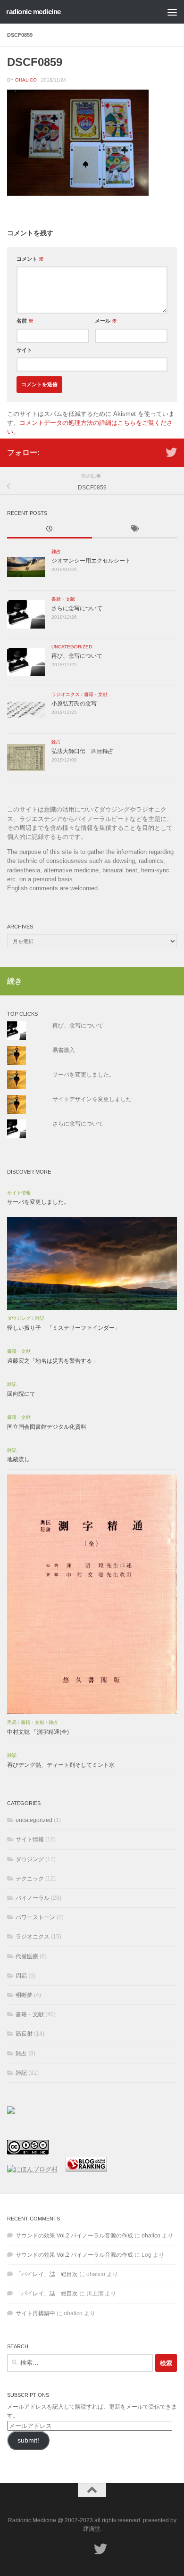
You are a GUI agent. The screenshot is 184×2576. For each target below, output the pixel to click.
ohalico (26, 80)
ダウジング (19, 1318)
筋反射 (24, 2034)
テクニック (30, 1879)
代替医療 (27, 1956)
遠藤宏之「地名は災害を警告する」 (52, 1361)
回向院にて (21, 1394)
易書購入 (64, 1050)
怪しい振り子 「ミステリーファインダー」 (64, 1328)
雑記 (40, 1318)
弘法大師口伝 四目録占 (83, 751)
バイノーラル (33, 1898)
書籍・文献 (63, 599)
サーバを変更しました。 (84, 1075)
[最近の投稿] (50, 530)
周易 (12, 1722)
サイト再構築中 (35, 2313)
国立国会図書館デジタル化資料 (47, 1427)
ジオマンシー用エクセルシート (91, 561)
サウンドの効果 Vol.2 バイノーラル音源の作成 (74, 2236)
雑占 (56, 551)
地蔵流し (18, 1459)
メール (106, 321)
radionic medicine (33, 12)
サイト (24, 350)
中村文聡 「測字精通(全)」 (41, 1732)
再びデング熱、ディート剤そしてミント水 (61, 1765)
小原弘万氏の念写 (74, 704)
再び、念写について (77, 656)
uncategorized (72, 647)
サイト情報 (19, 1193)
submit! (28, 2440)
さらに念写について (77, 608)
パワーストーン (35, 1917)
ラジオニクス (66, 694)
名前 (25, 321)
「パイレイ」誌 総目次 (47, 2274)
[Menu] (172, 12)
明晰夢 (24, 1995)
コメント (30, 259)
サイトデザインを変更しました (92, 1099)
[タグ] (134, 530)
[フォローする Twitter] (171, 452)
